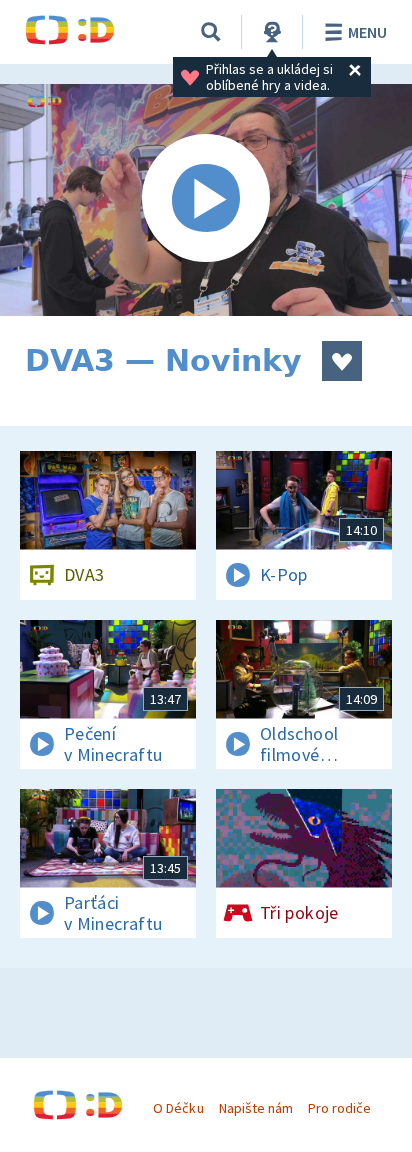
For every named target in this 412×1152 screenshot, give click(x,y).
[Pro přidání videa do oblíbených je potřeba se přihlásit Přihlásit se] (342, 361)
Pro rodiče (339, 1108)
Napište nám (256, 1108)
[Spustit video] (206, 200)
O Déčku (178, 1108)
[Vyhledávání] (211, 32)
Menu (367, 32)
